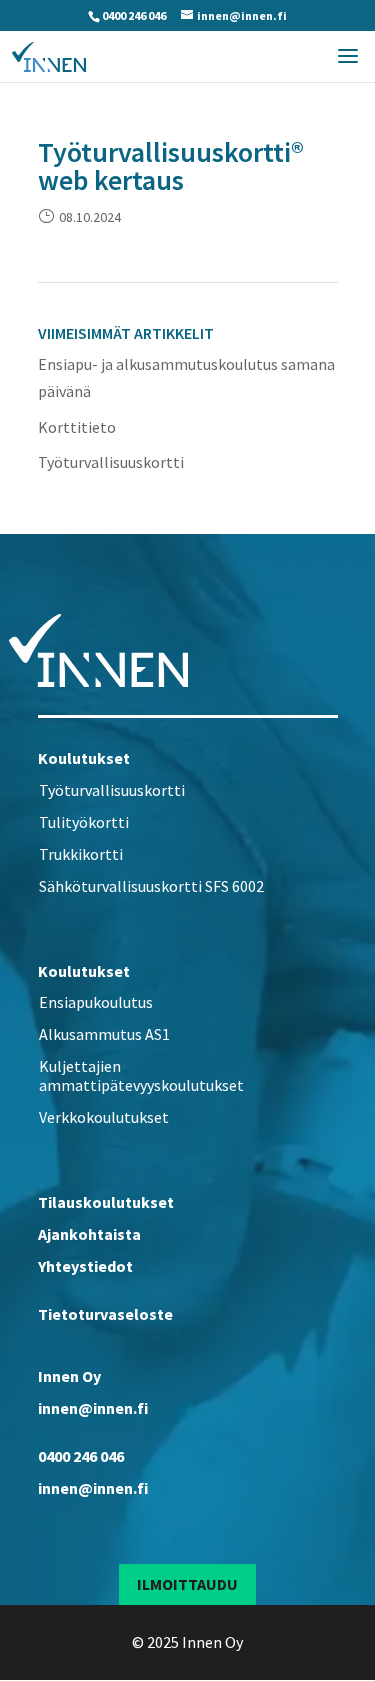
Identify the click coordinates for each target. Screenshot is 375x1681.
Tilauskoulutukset (106, 1202)
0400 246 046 (134, 15)
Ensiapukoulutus (96, 1002)
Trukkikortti (81, 854)
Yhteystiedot (85, 1266)
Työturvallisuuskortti (111, 462)
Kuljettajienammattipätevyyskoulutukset (141, 1075)
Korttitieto (77, 427)
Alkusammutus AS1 (104, 1034)
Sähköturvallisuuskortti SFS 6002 (151, 886)
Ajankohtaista (89, 1234)
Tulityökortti (84, 822)
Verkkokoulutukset (104, 1117)
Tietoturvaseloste (105, 1314)
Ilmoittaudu (187, 1584)
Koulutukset (84, 758)
